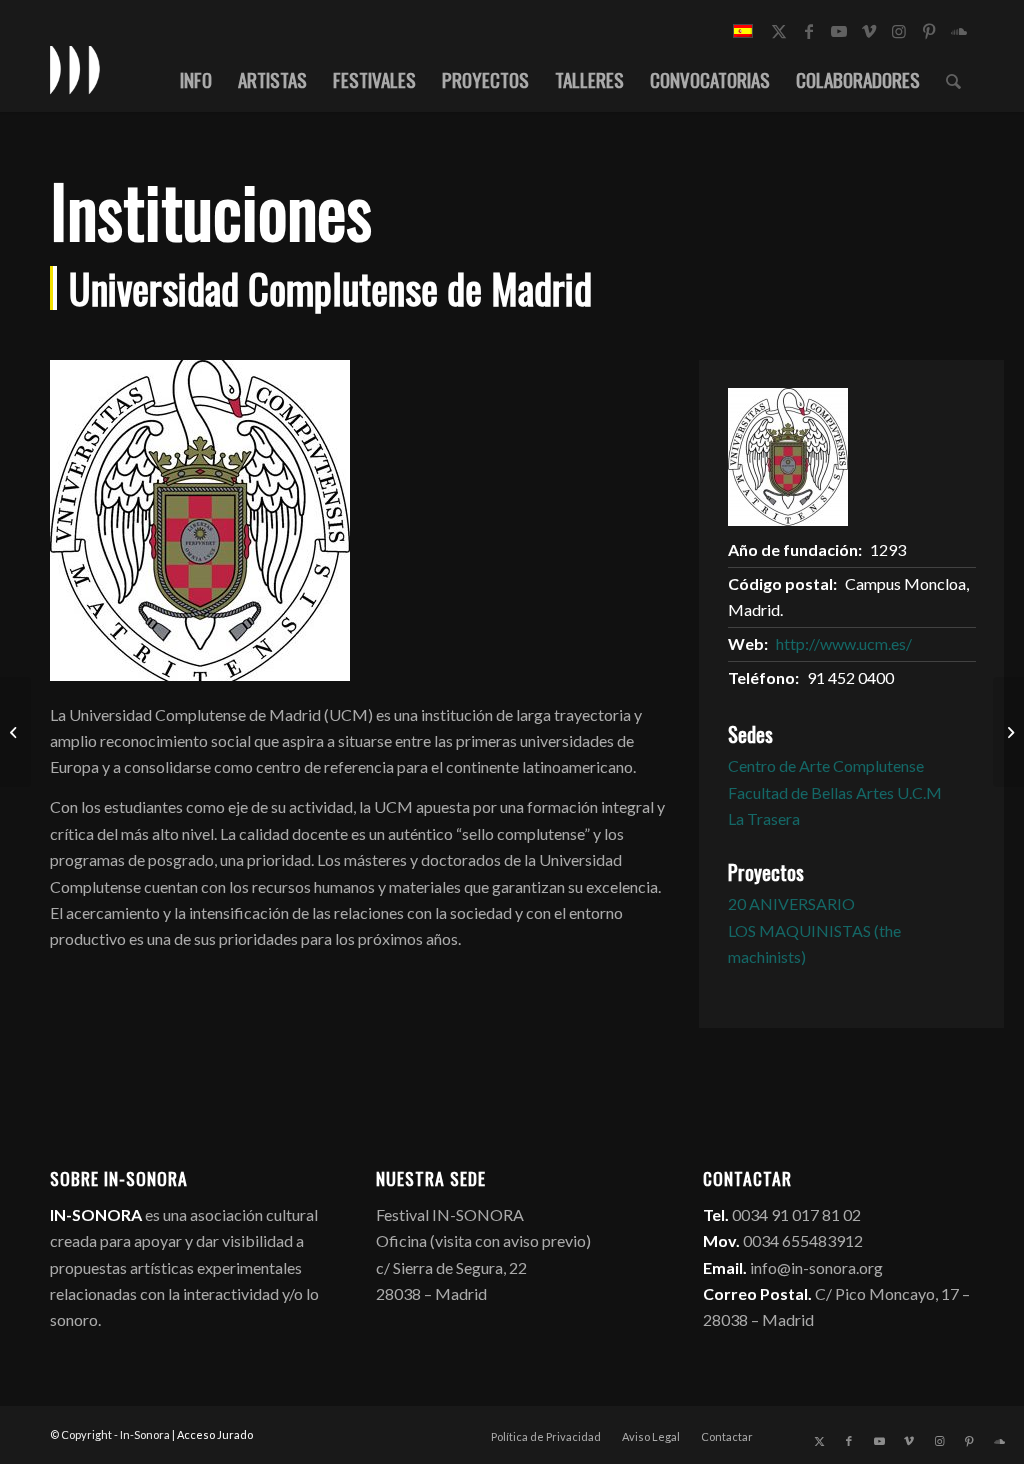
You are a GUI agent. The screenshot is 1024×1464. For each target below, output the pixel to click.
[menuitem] (196, 79)
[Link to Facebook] (809, 31)
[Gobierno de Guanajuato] (15, 732)
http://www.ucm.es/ (844, 643)
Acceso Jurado (215, 1434)
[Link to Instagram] (899, 31)
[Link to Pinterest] (929, 31)
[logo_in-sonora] (75, 69)
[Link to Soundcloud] (959, 31)
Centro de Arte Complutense (826, 765)
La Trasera (764, 818)
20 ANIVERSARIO (791, 903)
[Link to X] (779, 31)
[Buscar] (953, 79)
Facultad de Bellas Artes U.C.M (835, 792)
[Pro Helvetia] (1008, 732)
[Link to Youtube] (839, 31)
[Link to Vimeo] (869, 31)
